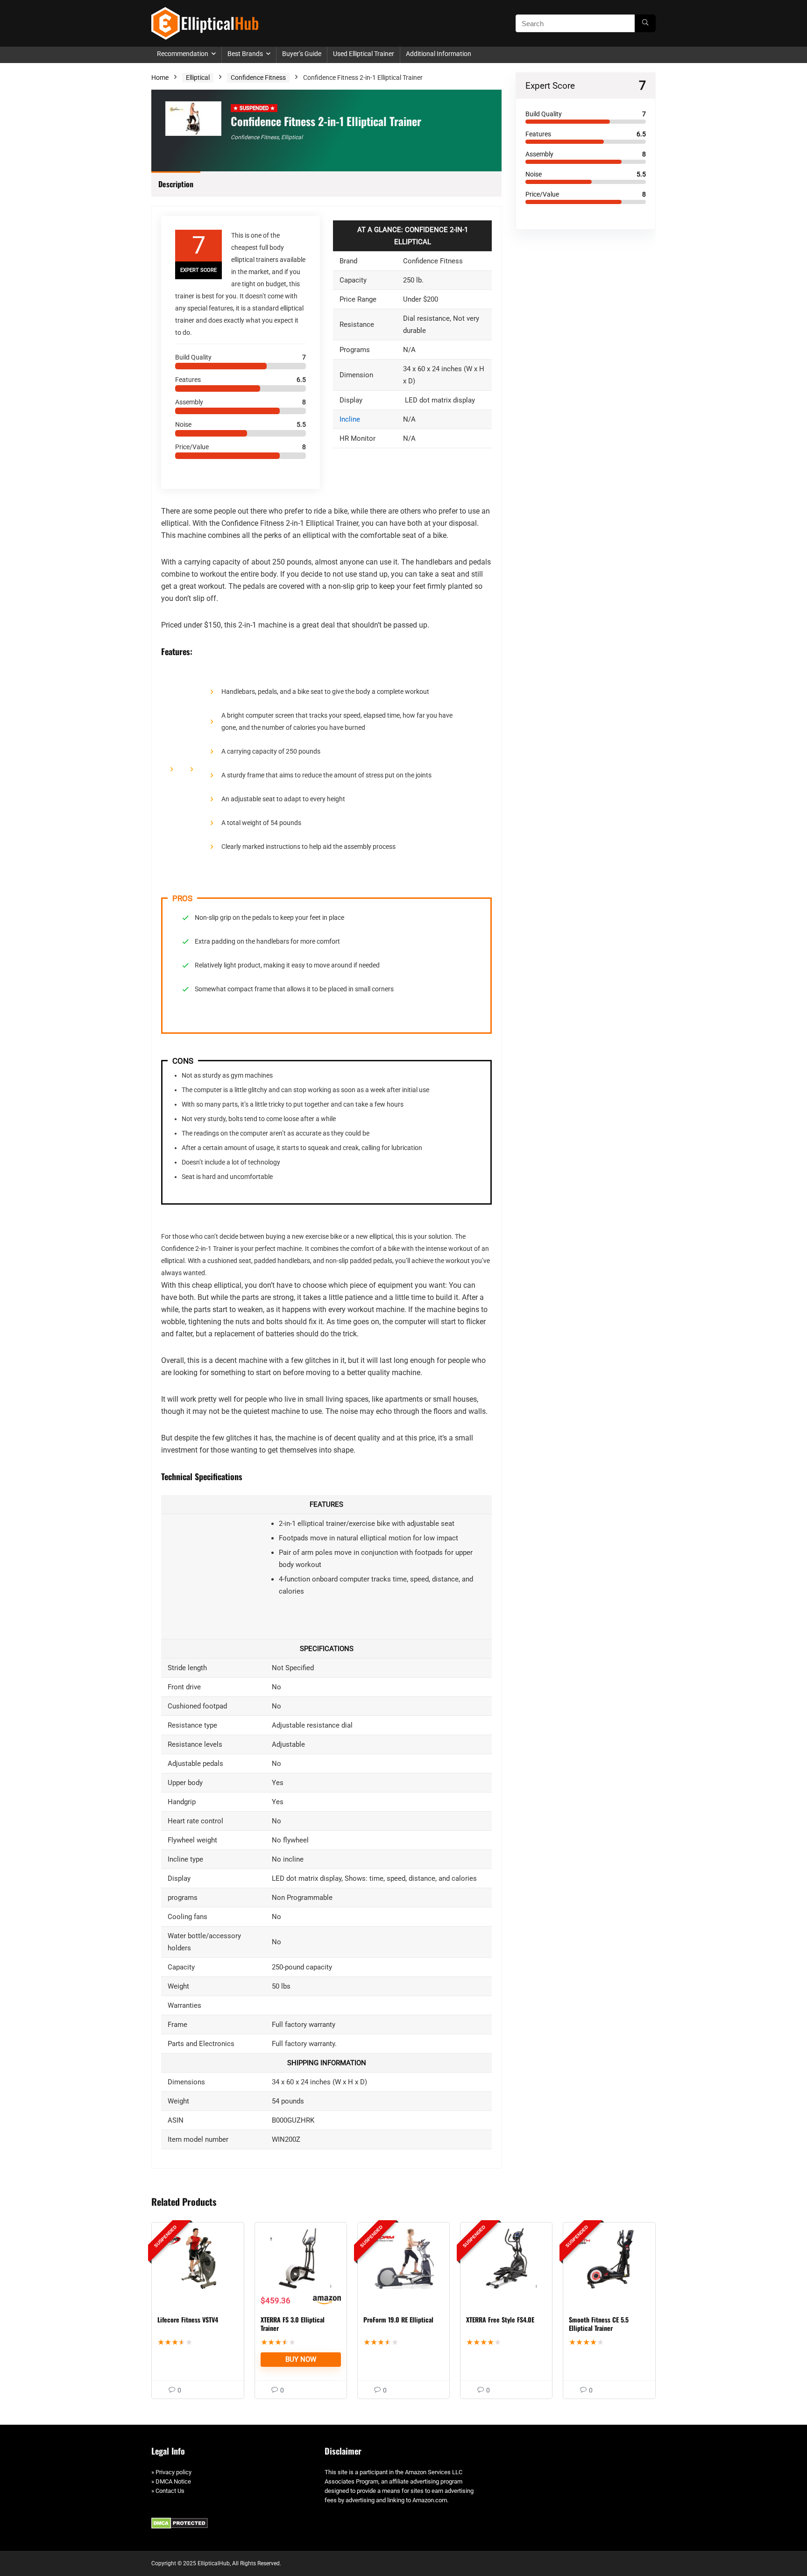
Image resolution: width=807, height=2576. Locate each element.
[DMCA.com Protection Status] (180, 2522)
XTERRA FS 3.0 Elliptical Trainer (293, 2324)
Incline (350, 419)
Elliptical (198, 78)
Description (176, 184)
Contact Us (170, 2491)
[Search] (645, 23)
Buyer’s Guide (302, 54)
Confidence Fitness (258, 78)
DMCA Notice (173, 2481)
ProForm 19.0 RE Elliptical (398, 2319)
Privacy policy (173, 2472)
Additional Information (439, 54)
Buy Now (301, 2359)
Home (160, 78)
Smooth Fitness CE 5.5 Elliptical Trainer (599, 2324)
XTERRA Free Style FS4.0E (500, 2319)
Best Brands (245, 54)
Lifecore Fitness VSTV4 (188, 2319)
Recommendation (183, 54)
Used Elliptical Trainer (364, 54)
